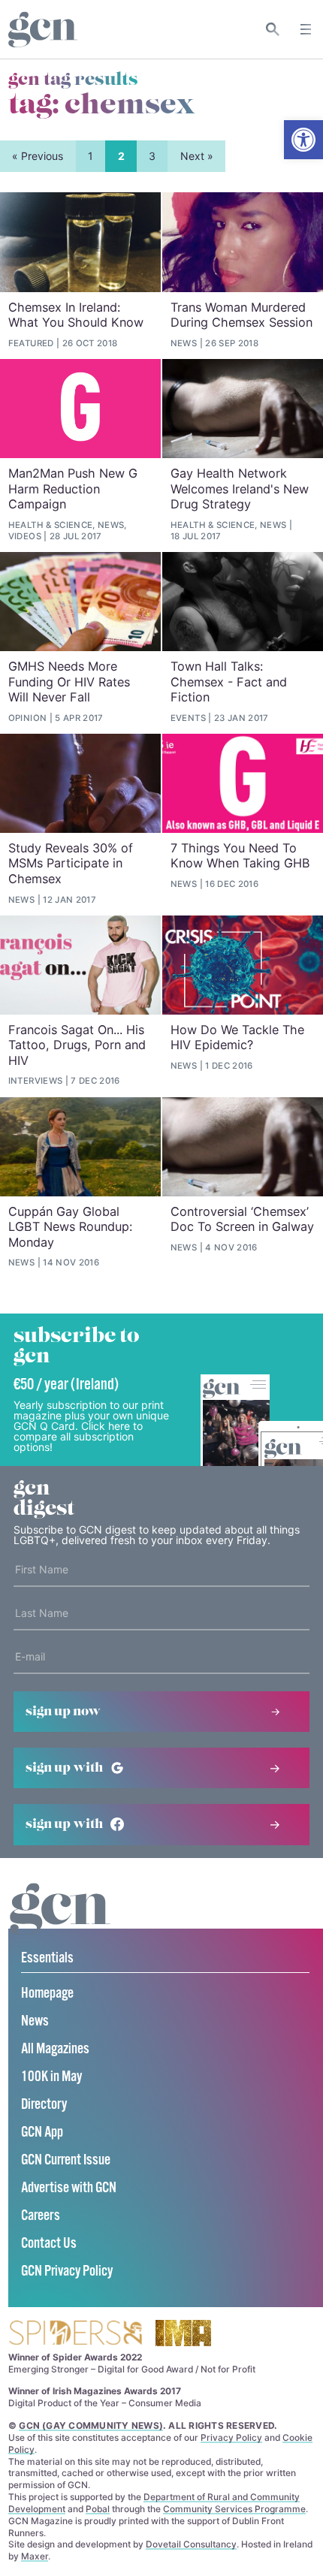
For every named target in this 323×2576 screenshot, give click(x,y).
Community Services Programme (234, 2509)
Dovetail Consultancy (191, 2544)
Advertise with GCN (69, 2188)
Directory (44, 2105)
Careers (41, 2216)
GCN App (42, 2133)
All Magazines (55, 2049)
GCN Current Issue (66, 2160)
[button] (303, 140)
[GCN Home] (43, 30)
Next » (197, 156)
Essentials (47, 1958)
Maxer (35, 2556)
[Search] (273, 29)
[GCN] (60, 1923)
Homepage (47, 1994)
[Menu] (306, 29)
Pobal (98, 2509)
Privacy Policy (231, 2437)
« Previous (38, 156)
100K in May (51, 2077)
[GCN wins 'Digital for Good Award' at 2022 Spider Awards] (75, 2334)
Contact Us (49, 2244)
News (35, 2021)
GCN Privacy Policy (67, 2271)
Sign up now (63, 1712)
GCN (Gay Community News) (91, 2425)
